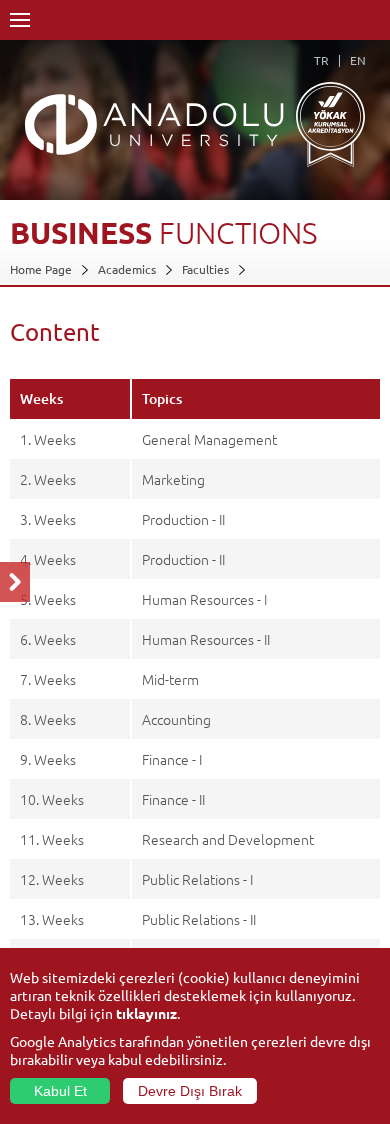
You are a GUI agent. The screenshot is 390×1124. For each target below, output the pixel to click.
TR (321, 60)
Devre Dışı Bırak (190, 1091)
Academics (127, 269)
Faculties (205, 269)
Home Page (41, 269)
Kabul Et (60, 1091)
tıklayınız (146, 1013)
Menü (20, 20)
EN (358, 60)
